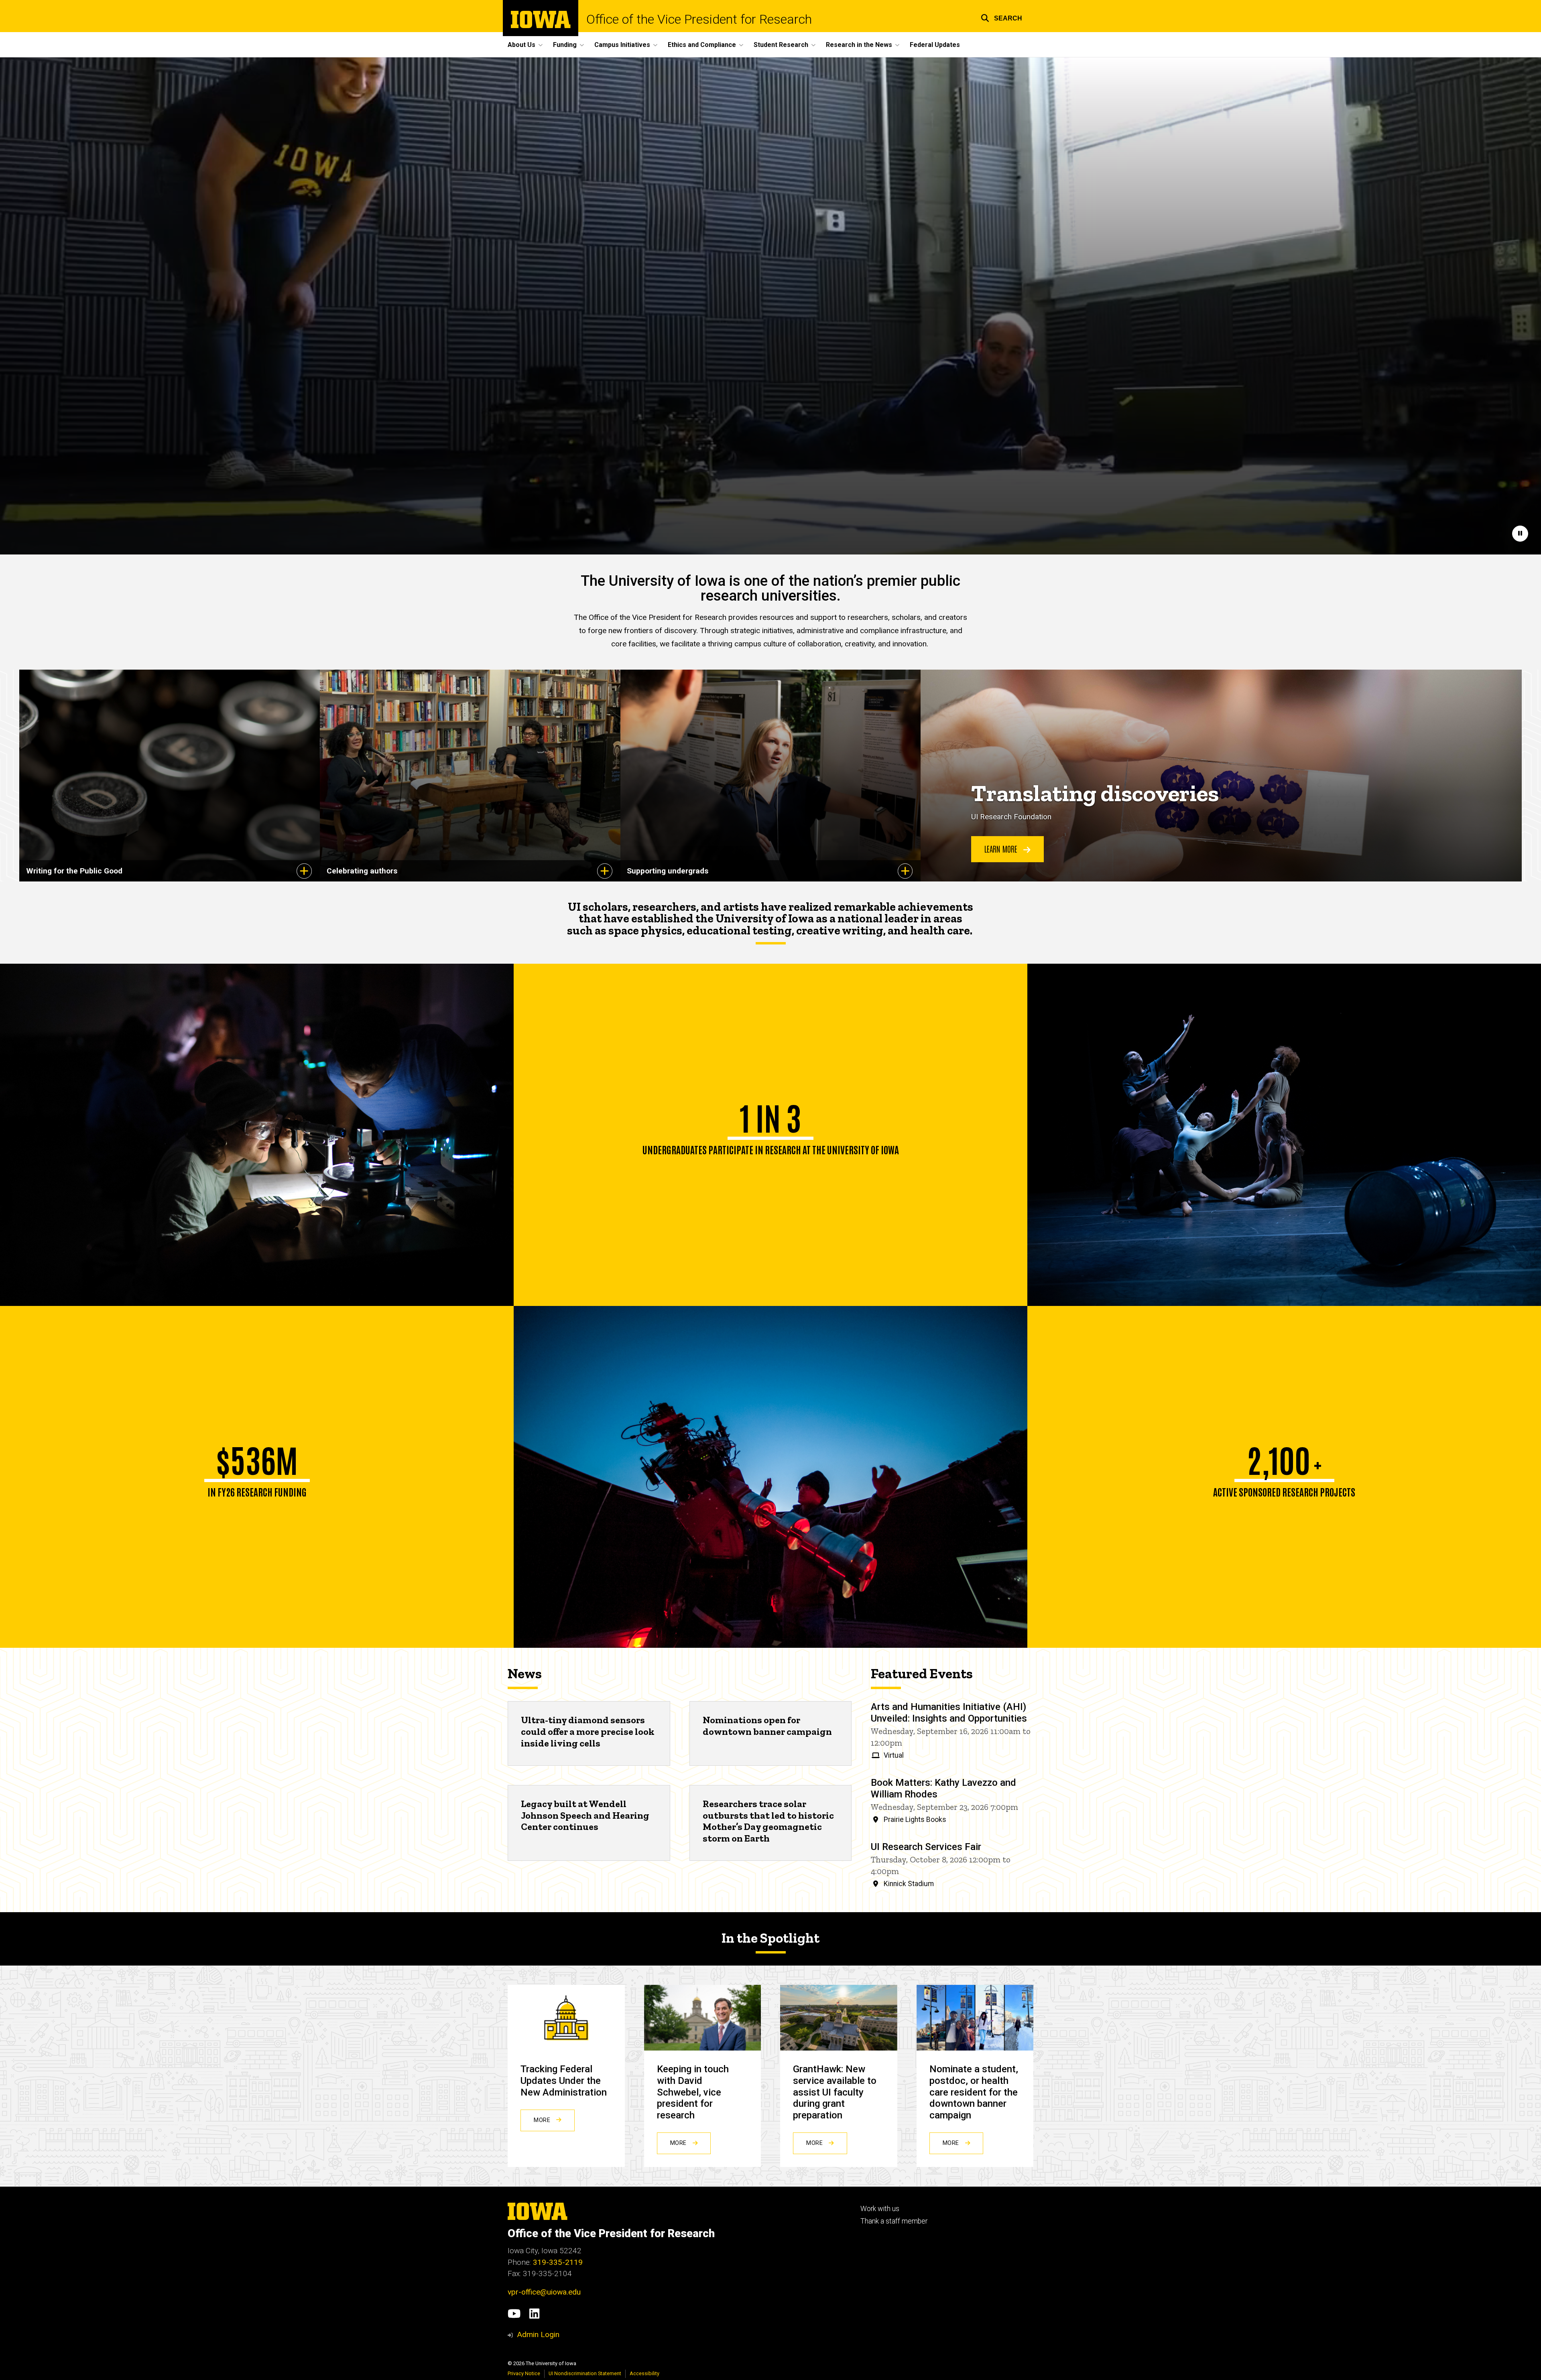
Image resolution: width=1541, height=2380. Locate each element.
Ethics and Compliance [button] (702, 45)
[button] (1001, 17)
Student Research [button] (781, 45)
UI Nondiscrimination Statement (585, 2373)
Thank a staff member (894, 2221)
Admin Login (538, 2334)
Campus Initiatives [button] (622, 45)
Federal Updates (935, 45)
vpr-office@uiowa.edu (544, 2292)
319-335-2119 (558, 2262)
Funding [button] (565, 45)
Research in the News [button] (859, 45)
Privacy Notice (524, 2373)
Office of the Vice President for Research (699, 19)
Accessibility (644, 2373)
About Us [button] (521, 45)
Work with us (880, 2209)
